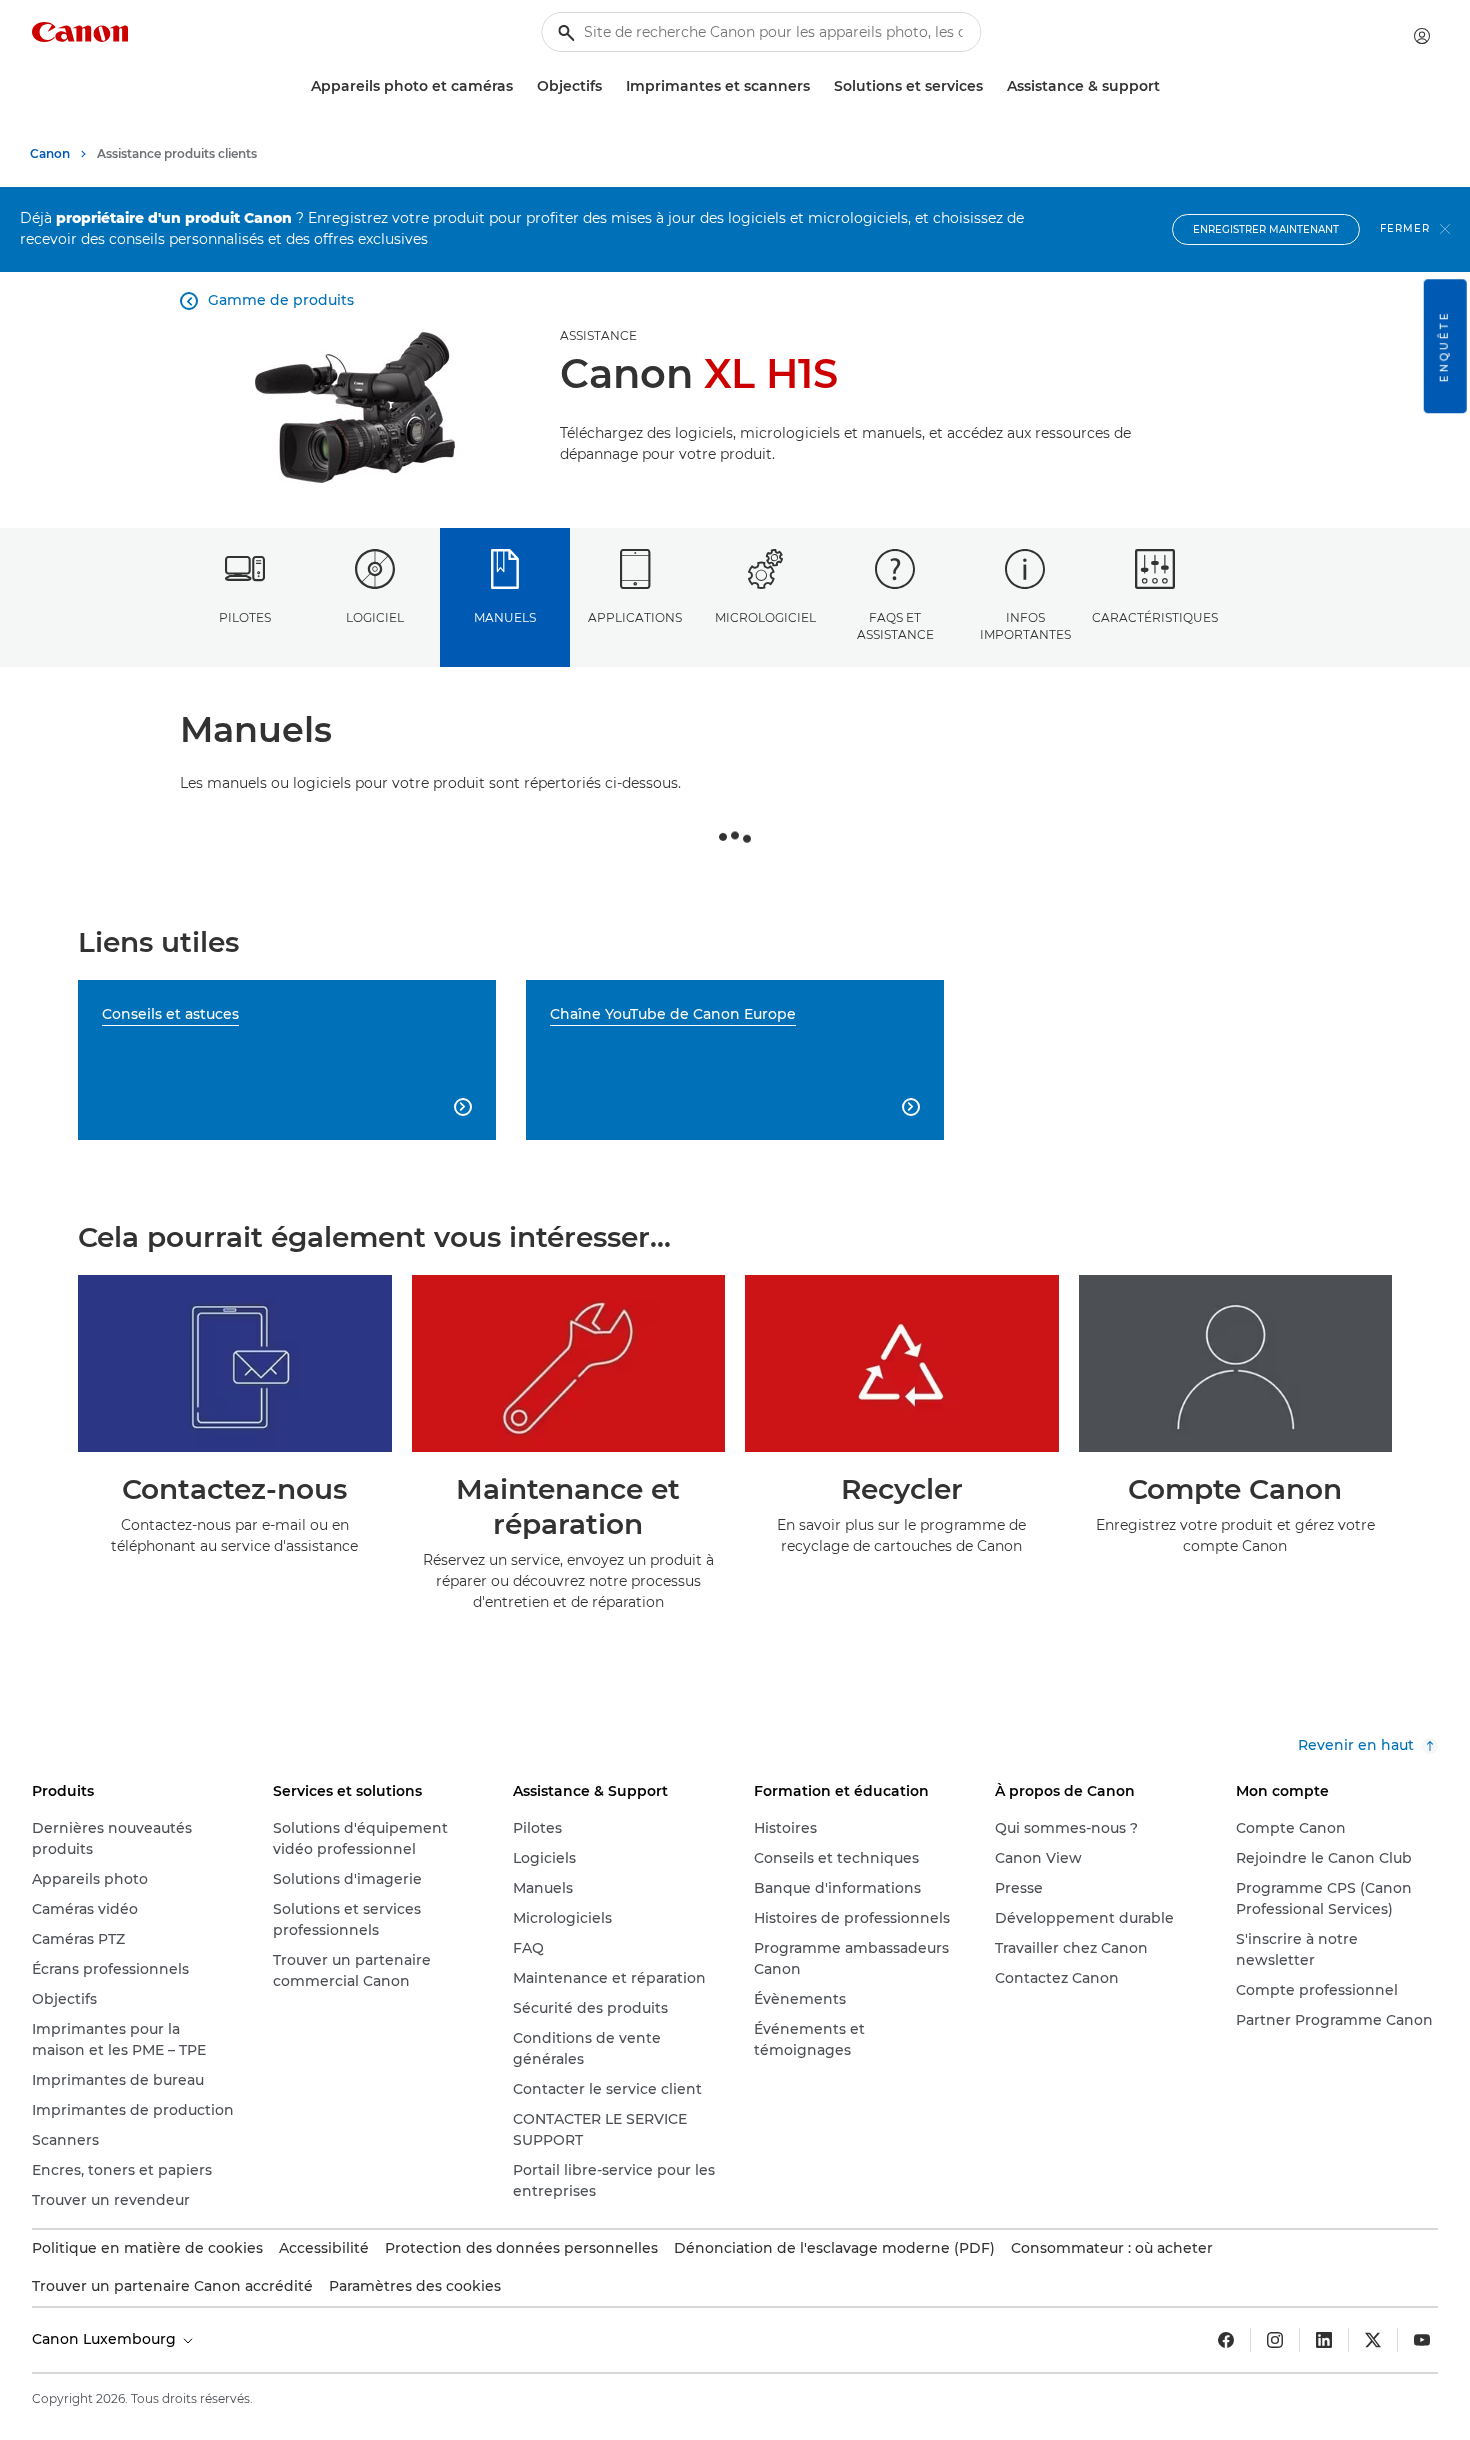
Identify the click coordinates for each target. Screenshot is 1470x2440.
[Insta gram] (1275, 2340)
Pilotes (245, 617)
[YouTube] (1422, 2340)
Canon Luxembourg (106, 2339)
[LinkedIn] (1324, 2340)
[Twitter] (1373, 2340)
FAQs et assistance (895, 626)
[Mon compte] (1422, 36)
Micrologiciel (765, 617)
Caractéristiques (1155, 617)
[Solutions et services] (991, 86)
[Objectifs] (610, 86)
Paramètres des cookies (415, 2286)
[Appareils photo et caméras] (521, 86)
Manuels (505, 617)
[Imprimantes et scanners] (818, 86)
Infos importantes (1025, 626)
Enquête (1444, 346)
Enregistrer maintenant (1266, 229)
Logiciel (375, 617)
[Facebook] (1226, 2340)
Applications (635, 617)
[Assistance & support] (1168, 86)
